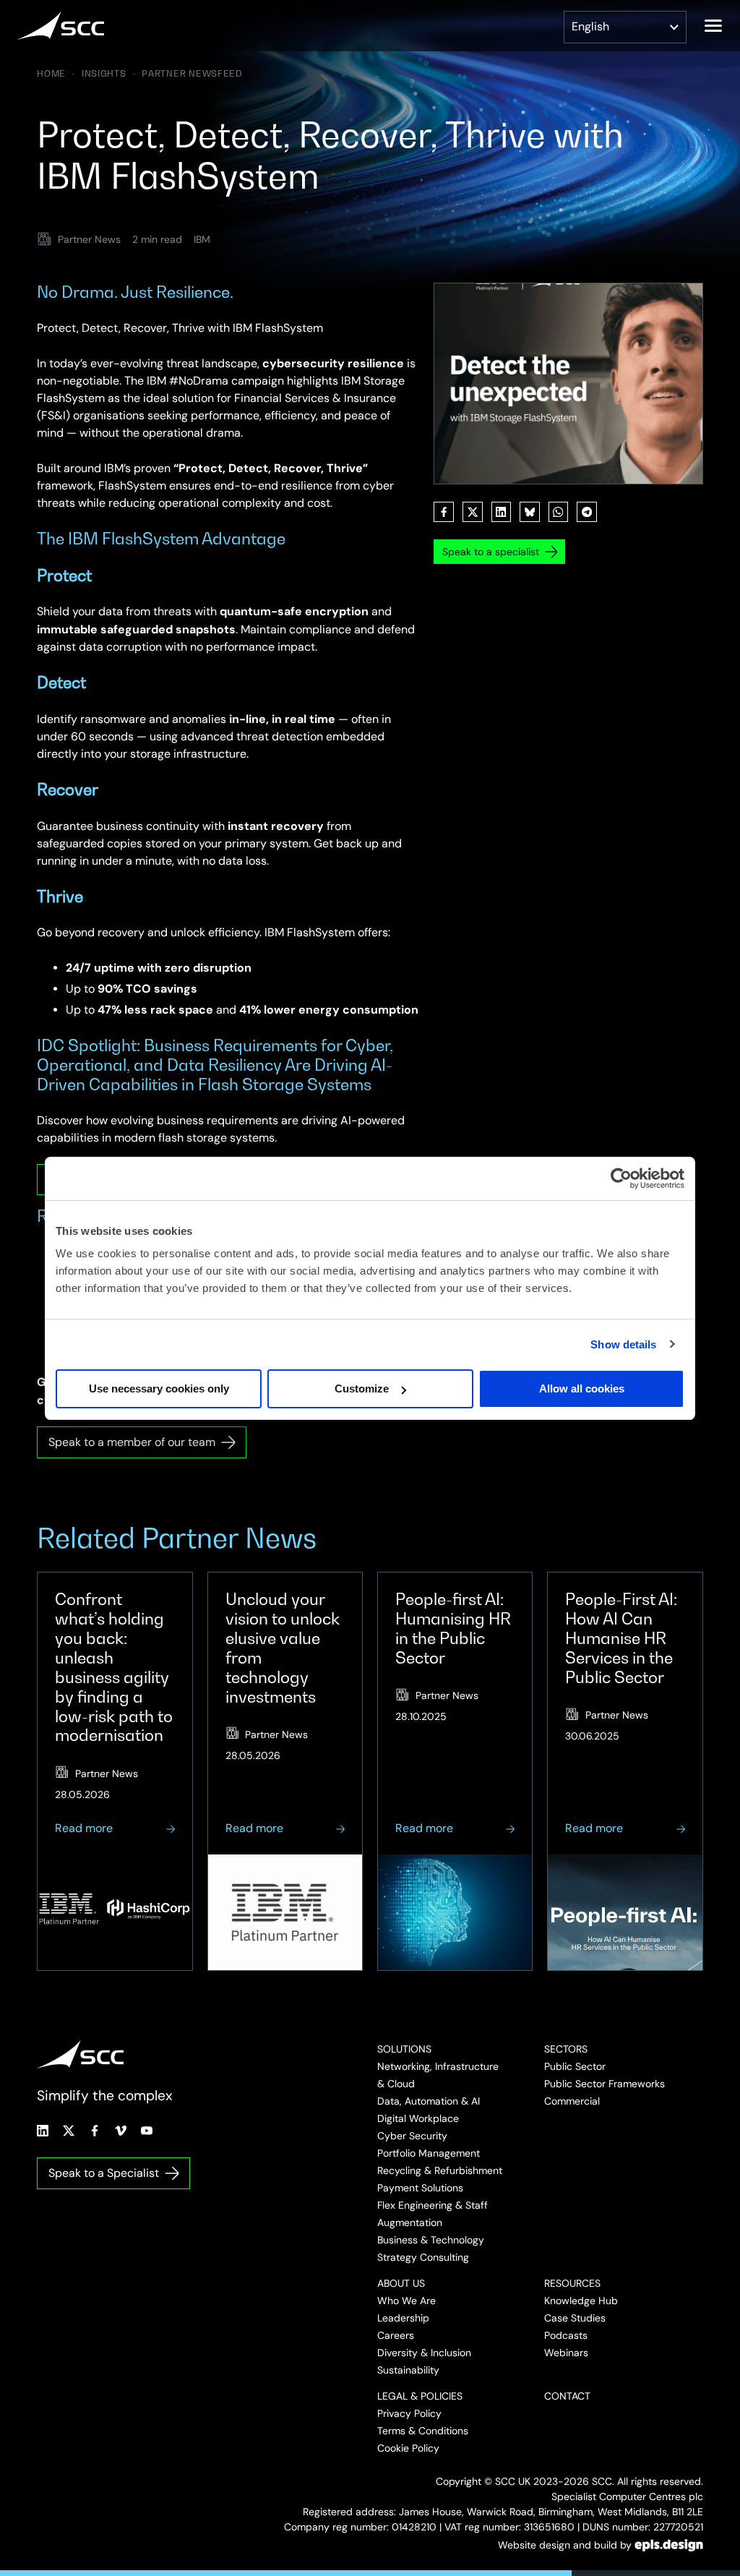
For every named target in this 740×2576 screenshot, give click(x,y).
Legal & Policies (420, 2396)
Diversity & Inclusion (424, 2353)
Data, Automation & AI (429, 2101)
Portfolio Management (429, 2153)
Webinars (566, 2353)
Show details (623, 1344)
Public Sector (575, 2066)
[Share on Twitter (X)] (473, 512)
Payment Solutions (420, 2188)
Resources (572, 2283)
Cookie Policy (408, 2448)
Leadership (403, 2318)
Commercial (572, 2101)
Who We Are (406, 2301)
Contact (567, 2396)
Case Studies (575, 2318)
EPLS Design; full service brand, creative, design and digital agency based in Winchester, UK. (669, 2545)
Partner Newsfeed (192, 74)
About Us (401, 2283)
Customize (362, 1388)
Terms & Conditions (423, 2431)
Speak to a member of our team (132, 1442)
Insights (104, 74)
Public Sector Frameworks (605, 2084)
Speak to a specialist (491, 552)
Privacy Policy (409, 2413)
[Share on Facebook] (444, 512)
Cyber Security (412, 2136)
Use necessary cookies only (159, 1388)
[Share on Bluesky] (530, 512)
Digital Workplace (418, 2118)
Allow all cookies (582, 1388)
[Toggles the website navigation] (713, 26)
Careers (396, 2335)
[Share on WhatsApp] (559, 512)
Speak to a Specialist (104, 2173)
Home (51, 74)
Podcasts (566, 2335)
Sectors (566, 2049)
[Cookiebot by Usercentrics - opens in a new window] (621, 1178)
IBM (202, 239)
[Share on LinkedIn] (502, 512)
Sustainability (408, 2370)
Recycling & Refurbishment (440, 2170)
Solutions (404, 2049)
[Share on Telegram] (587, 512)
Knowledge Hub (581, 2301)
